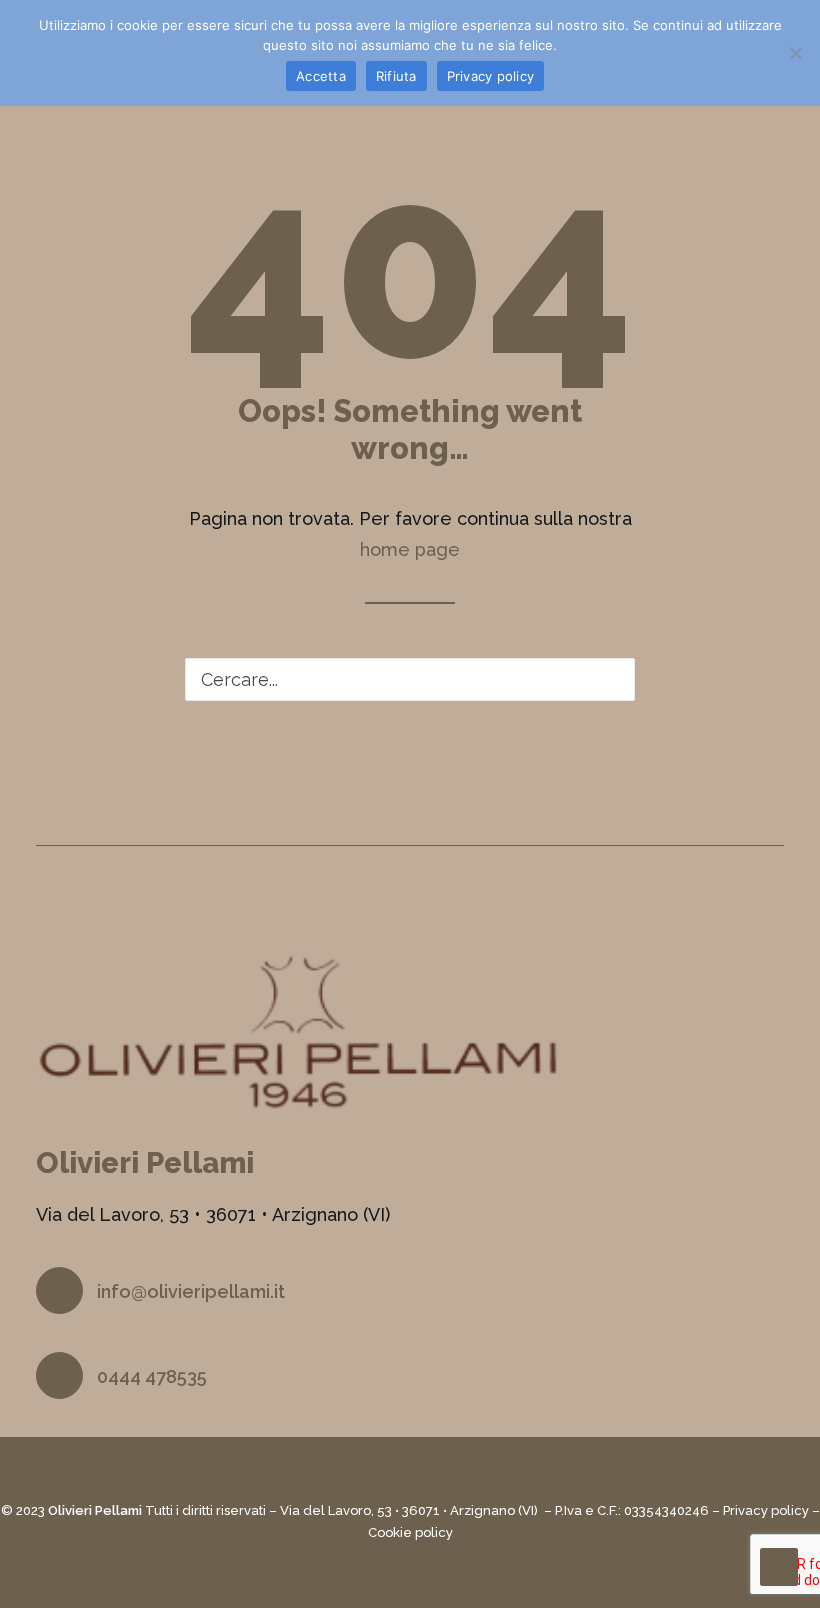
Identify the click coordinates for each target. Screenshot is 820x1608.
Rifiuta (396, 76)
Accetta (321, 76)
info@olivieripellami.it (191, 1291)
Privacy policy (766, 1510)
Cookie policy (410, 1532)
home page (410, 549)
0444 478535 (152, 1376)
